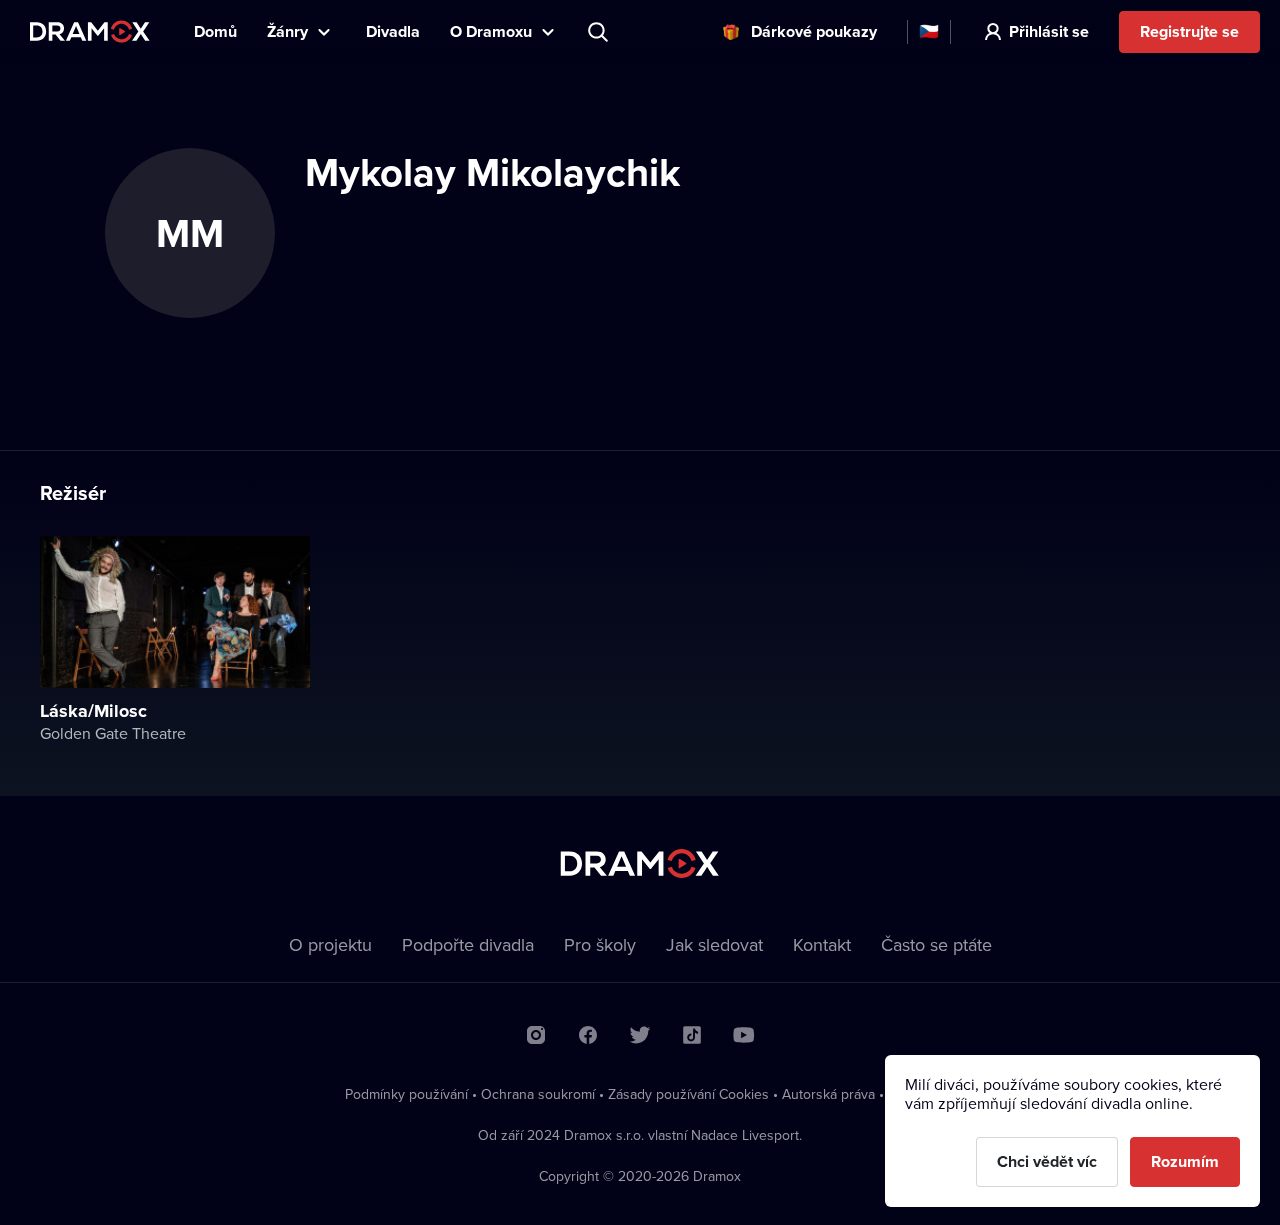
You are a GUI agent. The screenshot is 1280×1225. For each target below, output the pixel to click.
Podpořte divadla (468, 944)
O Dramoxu (491, 31)
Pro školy (600, 944)
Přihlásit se (1049, 31)
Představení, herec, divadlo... (600, 32)
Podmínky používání (406, 1094)
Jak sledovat (714, 944)
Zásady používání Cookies (688, 1094)
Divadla (393, 31)
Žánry (287, 31)
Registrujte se (1189, 31)
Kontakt (822, 944)
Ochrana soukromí (538, 1094)
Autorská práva (828, 1094)
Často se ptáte (936, 944)
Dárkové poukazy (814, 31)
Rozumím (1185, 1161)
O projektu (330, 944)
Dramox (90, 31)
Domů (215, 31)
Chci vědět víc (1047, 1161)
